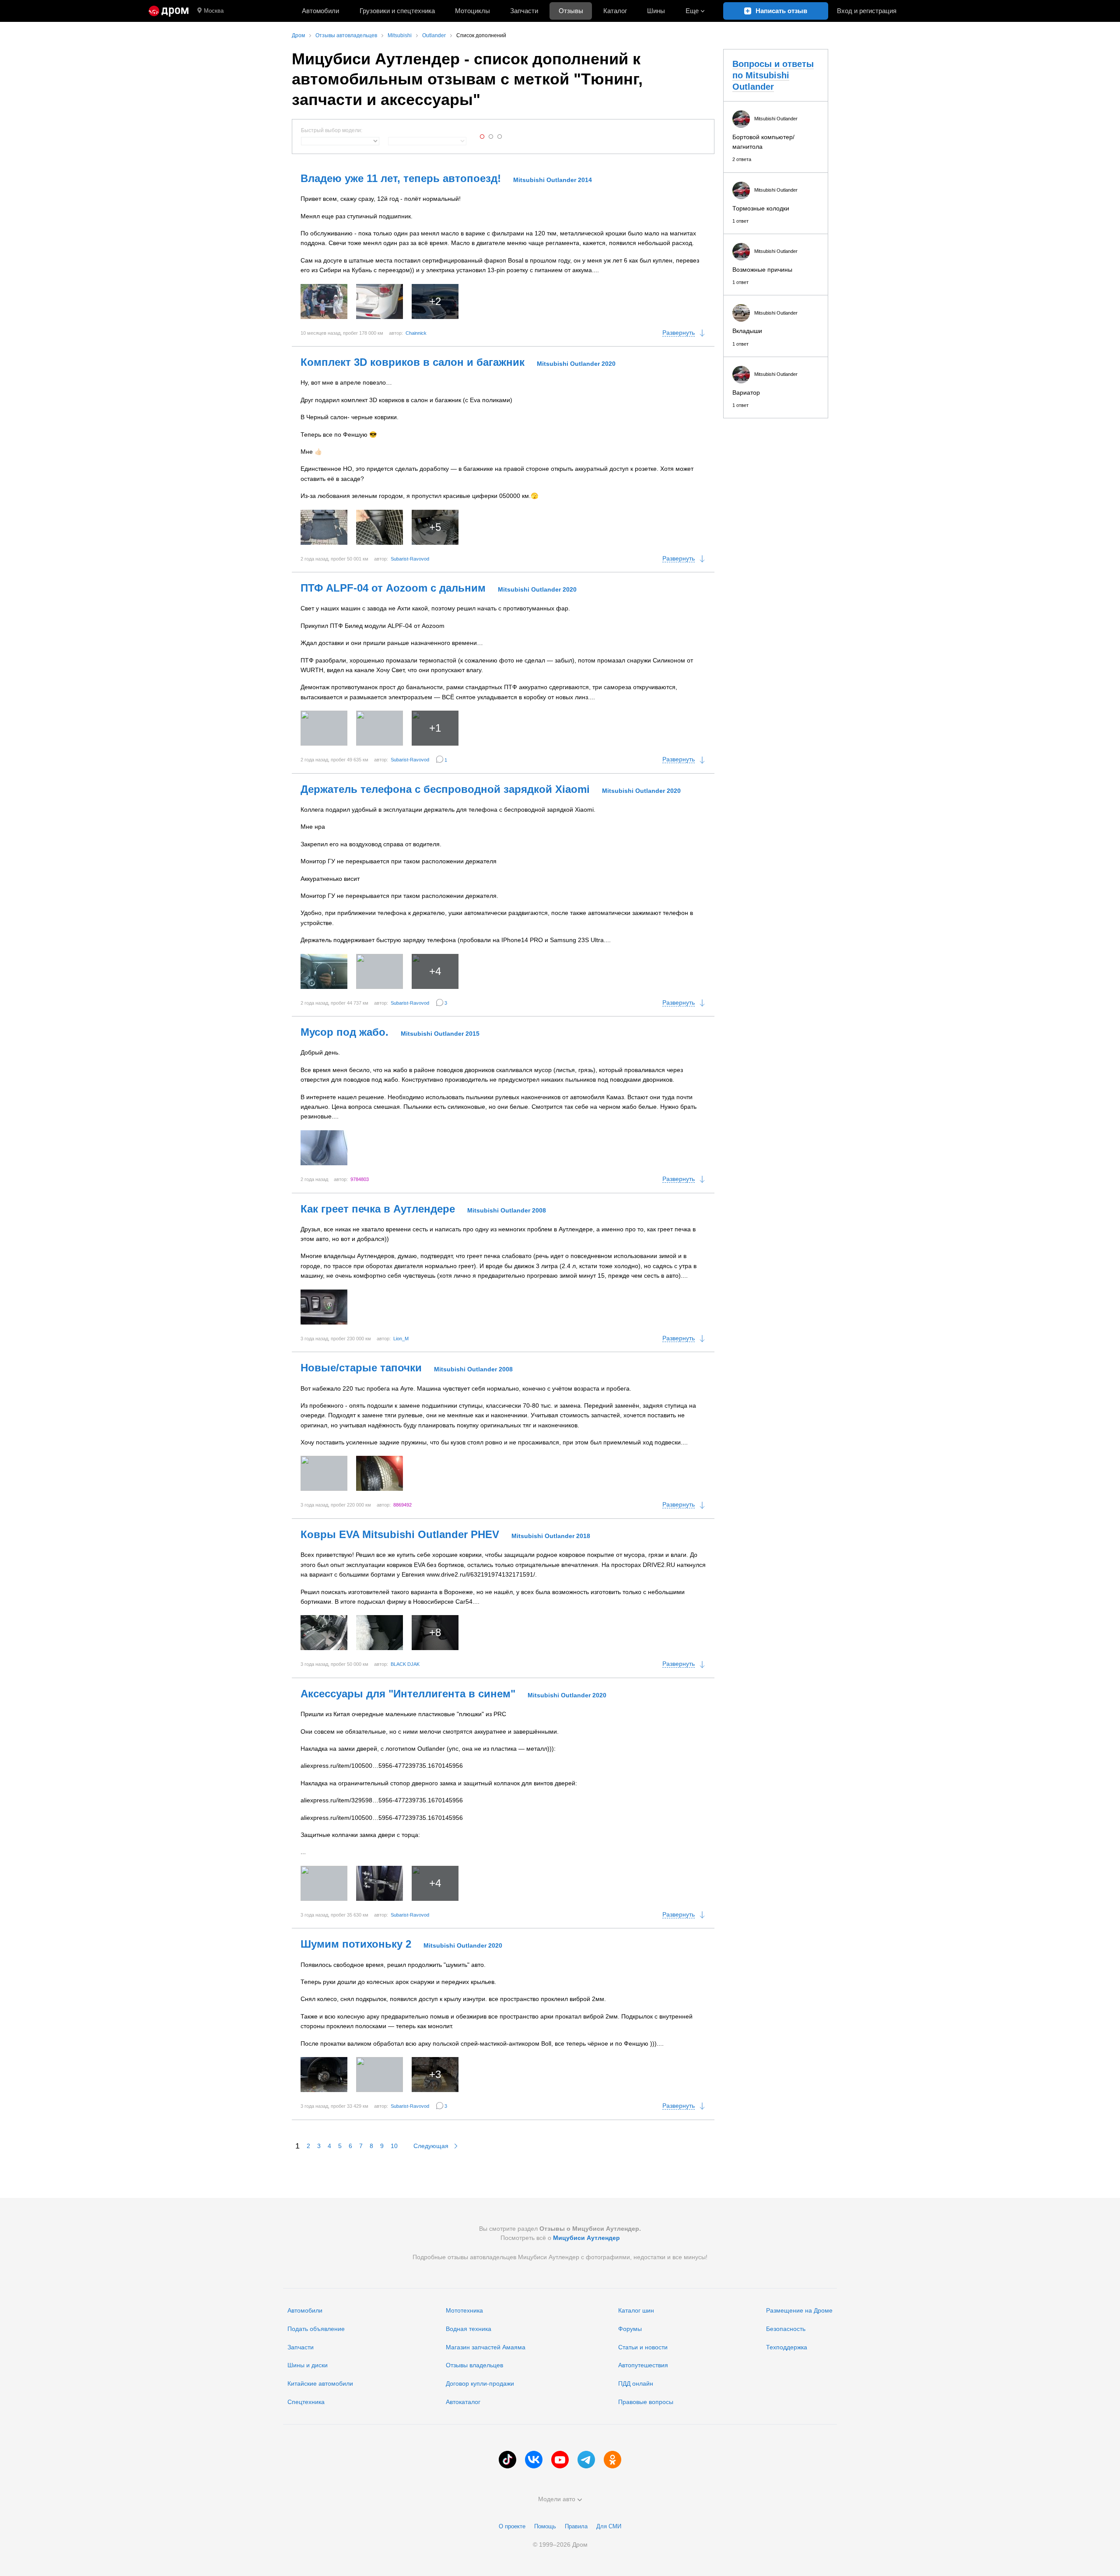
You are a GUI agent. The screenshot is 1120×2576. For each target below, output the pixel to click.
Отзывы (571, 11)
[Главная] (169, 11)
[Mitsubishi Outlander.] (324, 301)
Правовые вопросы (646, 2402)
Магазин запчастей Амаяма (486, 2347)
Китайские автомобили (320, 2383)
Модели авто (557, 2499)
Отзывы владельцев (474, 2365)
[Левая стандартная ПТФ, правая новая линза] (380, 728)
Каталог (615, 11)
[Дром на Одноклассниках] (612, 2460)
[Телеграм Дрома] (586, 2460)
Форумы (630, 2329)
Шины (656, 11)
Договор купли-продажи (480, 2383)
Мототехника (464, 2310)
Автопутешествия (643, 2365)
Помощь (545, 2526)
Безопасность (786, 2329)
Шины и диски (308, 2365)
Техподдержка (787, 2347)
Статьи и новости (643, 2347)
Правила (576, 2526)
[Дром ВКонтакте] (534, 2460)
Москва (214, 11)
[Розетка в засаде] (380, 527)
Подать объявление (316, 2329)
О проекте (512, 2526)
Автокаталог (463, 2402)
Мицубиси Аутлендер (586, 2238)
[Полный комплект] (324, 527)
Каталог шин (636, 2310)
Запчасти (524, 11)
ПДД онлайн (636, 2383)
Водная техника (469, 2329)
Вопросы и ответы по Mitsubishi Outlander (773, 75)
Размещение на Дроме (799, 2310)
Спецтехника (306, 2402)
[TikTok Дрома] (507, 2460)
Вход (867, 11)
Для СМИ (609, 2526)
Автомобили (320, 11)
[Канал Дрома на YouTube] (560, 2460)
